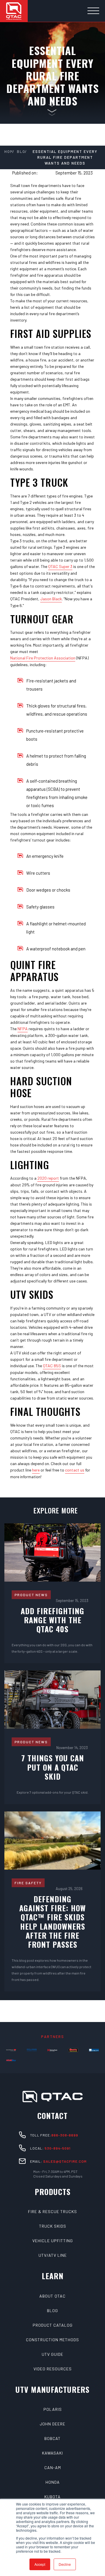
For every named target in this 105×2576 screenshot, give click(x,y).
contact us (75, 1470)
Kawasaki (52, 2453)
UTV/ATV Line (53, 2255)
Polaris (53, 2409)
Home (8, 151)
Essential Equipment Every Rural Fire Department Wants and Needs (65, 157)
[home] (14, 11)
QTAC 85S (52, 1366)
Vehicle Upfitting (53, 2241)
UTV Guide (52, 2354)
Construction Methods (52, 2340)
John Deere (52, 2424)
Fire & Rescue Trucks (52, 2211)
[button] (93, 11)
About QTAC (52, 2296)
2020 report (48, 1178)
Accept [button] (40, 2564)
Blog (52, 2311)
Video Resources (53, 2369)
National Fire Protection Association (43, 658)
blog (21, 151)
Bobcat (52, 2438)
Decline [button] (65, 2564)
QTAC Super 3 (60, 566)
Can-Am (53, 2468)
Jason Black (51, 599)
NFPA (23, 1029)
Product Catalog (53, 2325)
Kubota (52, 2497)
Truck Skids (53, 2226)
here (36, 1470)
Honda (53, 2482)
